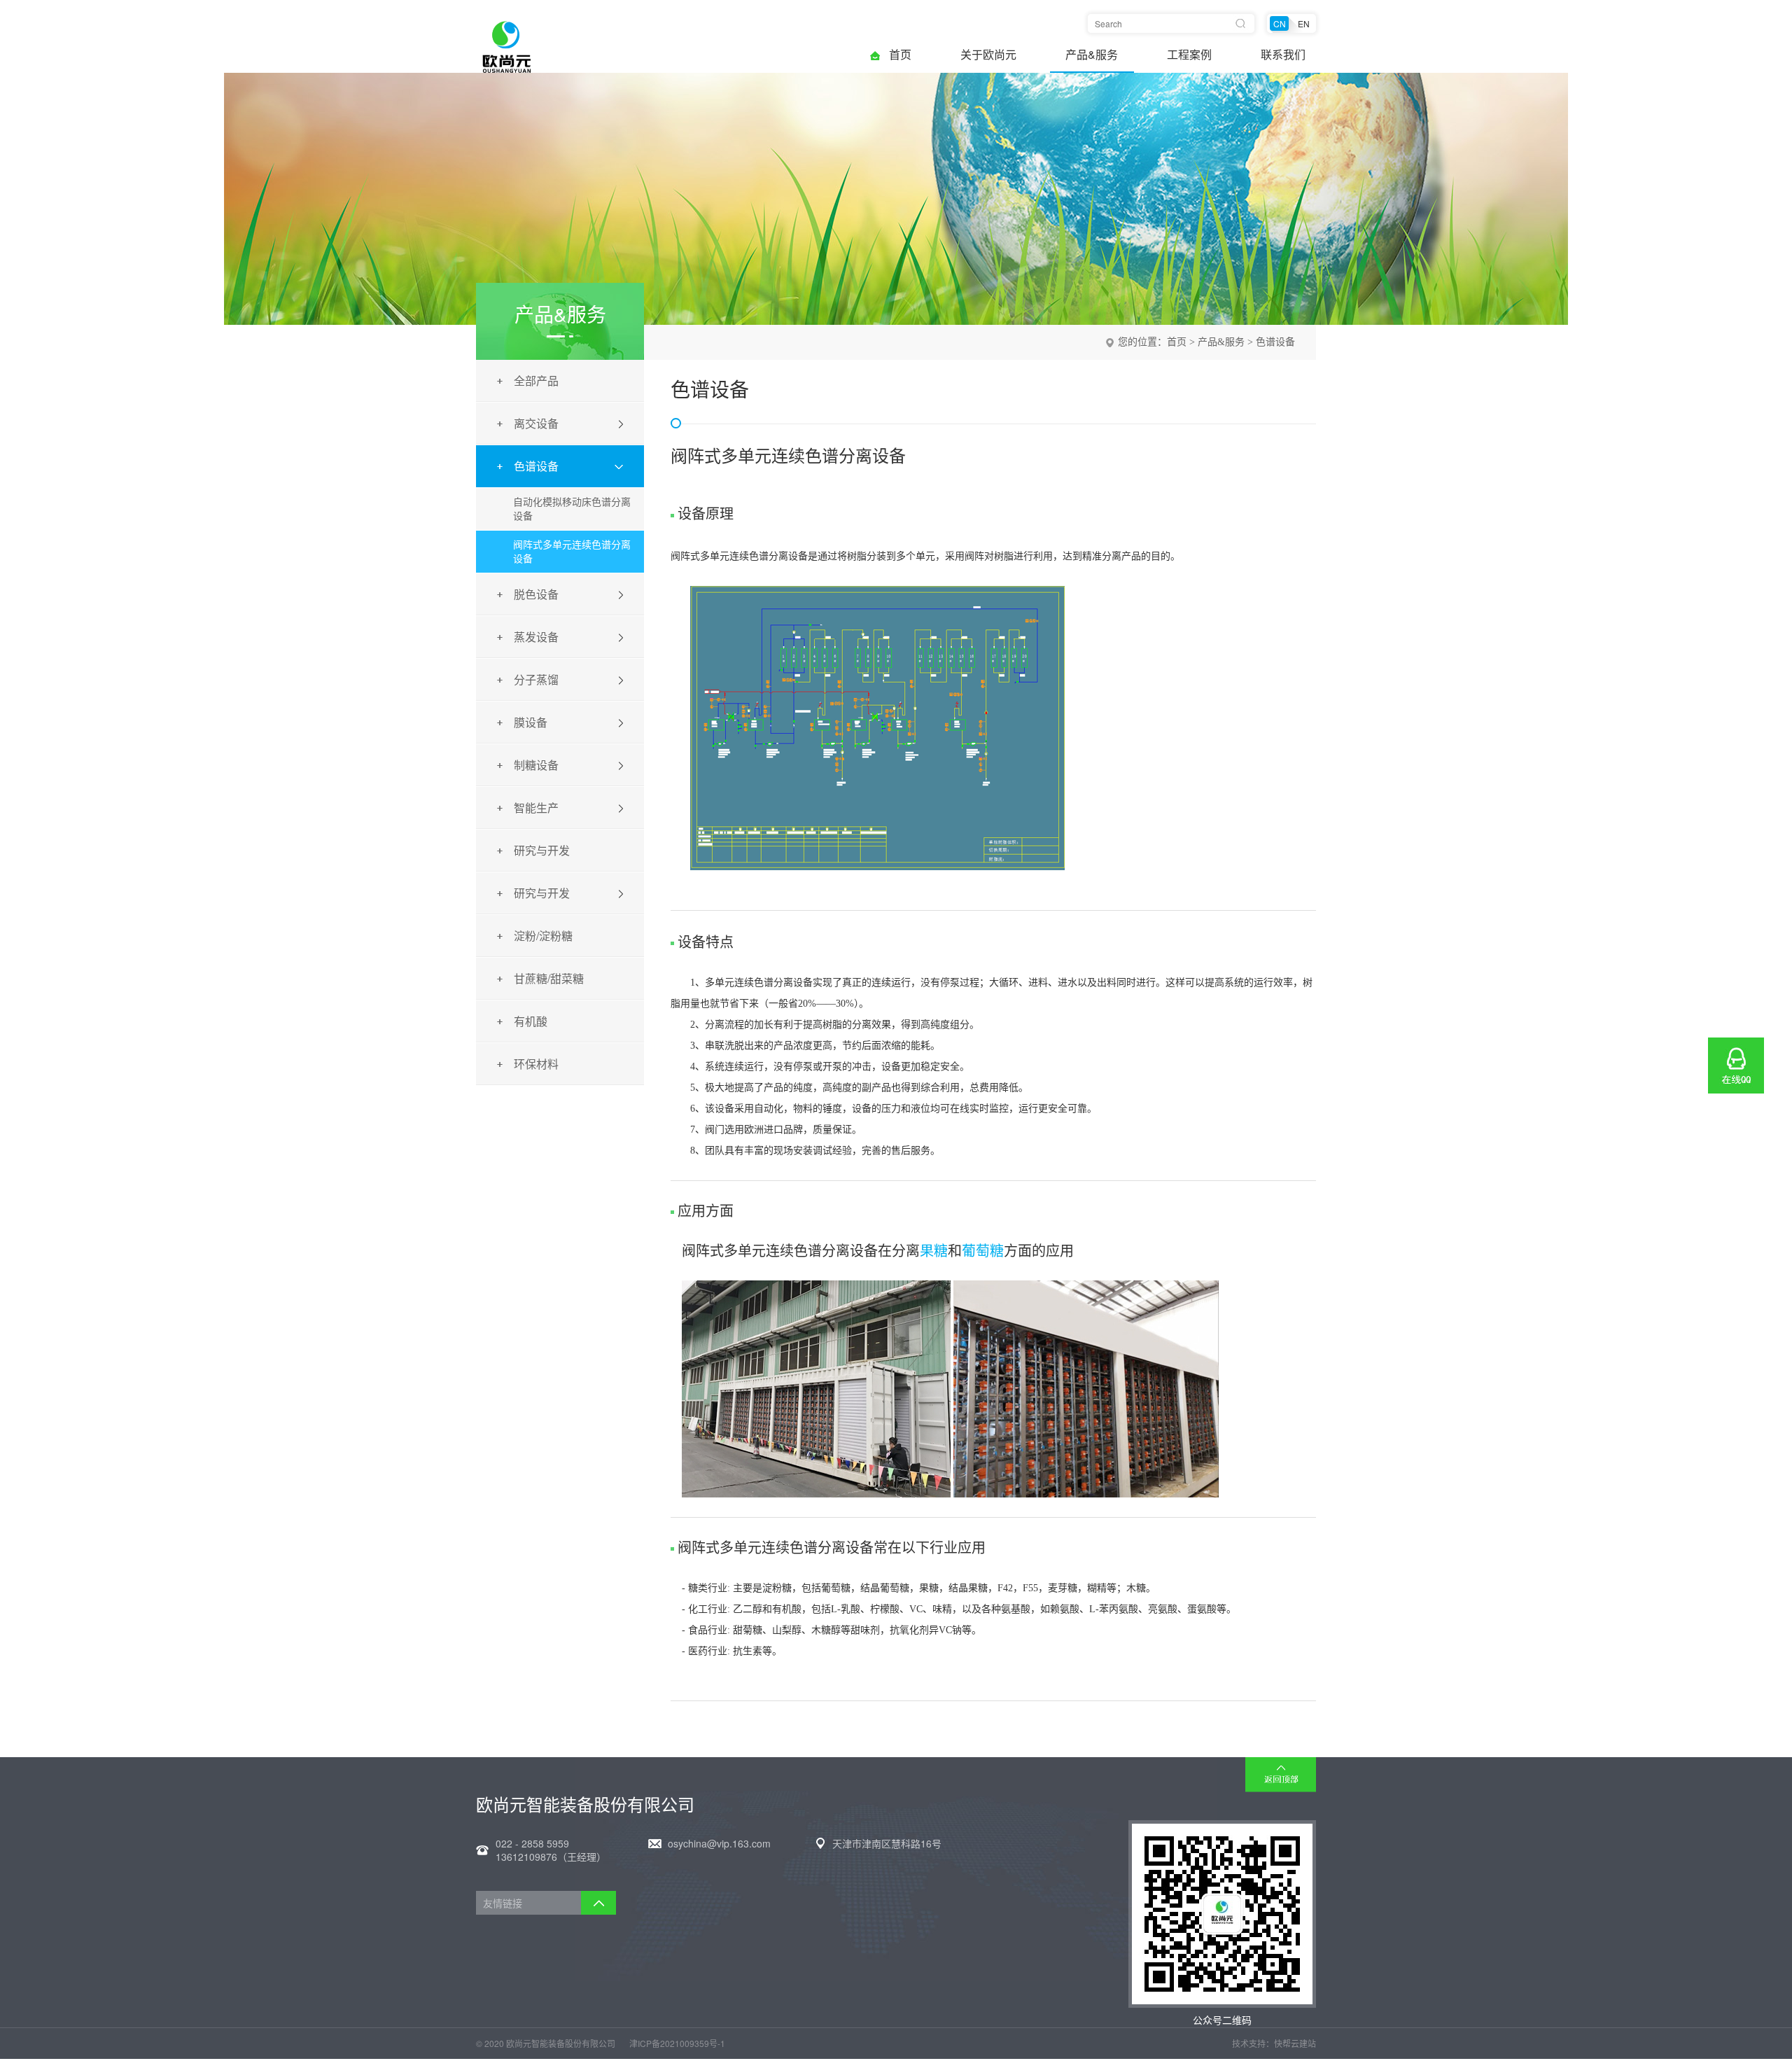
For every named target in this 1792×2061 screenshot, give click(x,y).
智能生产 (536, 808)
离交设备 (536, 423)
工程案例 (1189, 55)
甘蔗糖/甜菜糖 (549, 978)
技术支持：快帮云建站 (1274, 2043)
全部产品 (536, 380)
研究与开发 (542, 850)
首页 (900, 55)
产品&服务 (1092, 55)
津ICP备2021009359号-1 (677, 2043)
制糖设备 (536, 765)
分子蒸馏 (536, 679)
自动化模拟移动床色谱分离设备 (572, 508)
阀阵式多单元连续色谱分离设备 (572, 551)
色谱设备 (536, 466)
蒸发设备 (536, 637)
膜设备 (531, 722)
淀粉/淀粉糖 (543, 936)
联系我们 (1283, 55)
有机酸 (531, 1021)
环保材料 (536, 1064)
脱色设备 (536, 594)
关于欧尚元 (988, 55)
